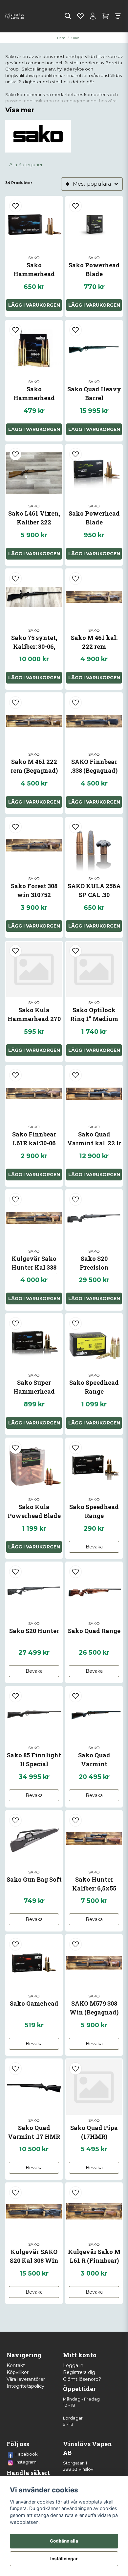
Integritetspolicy (25, 2386)
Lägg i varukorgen (94, 429)
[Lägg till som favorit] (80, 16)
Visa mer (20, 110)
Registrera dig (79, 2372)
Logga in (73, 2365)
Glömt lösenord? (82, 2379)
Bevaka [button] (94, 1547)
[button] (15, 206)
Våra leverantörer (26, 2379)
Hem (61, 38)
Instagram (26, 2462)
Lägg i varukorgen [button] (34, 305)
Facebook (27, 2454)
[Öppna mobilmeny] (118, 16)
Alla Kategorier (26, 165)
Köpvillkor (18, 2372)
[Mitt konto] (93, 16)
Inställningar (64, 2559)
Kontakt (16, 2365)
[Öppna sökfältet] (68, 16)
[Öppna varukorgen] (105, 16)
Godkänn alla (64, 2541)
